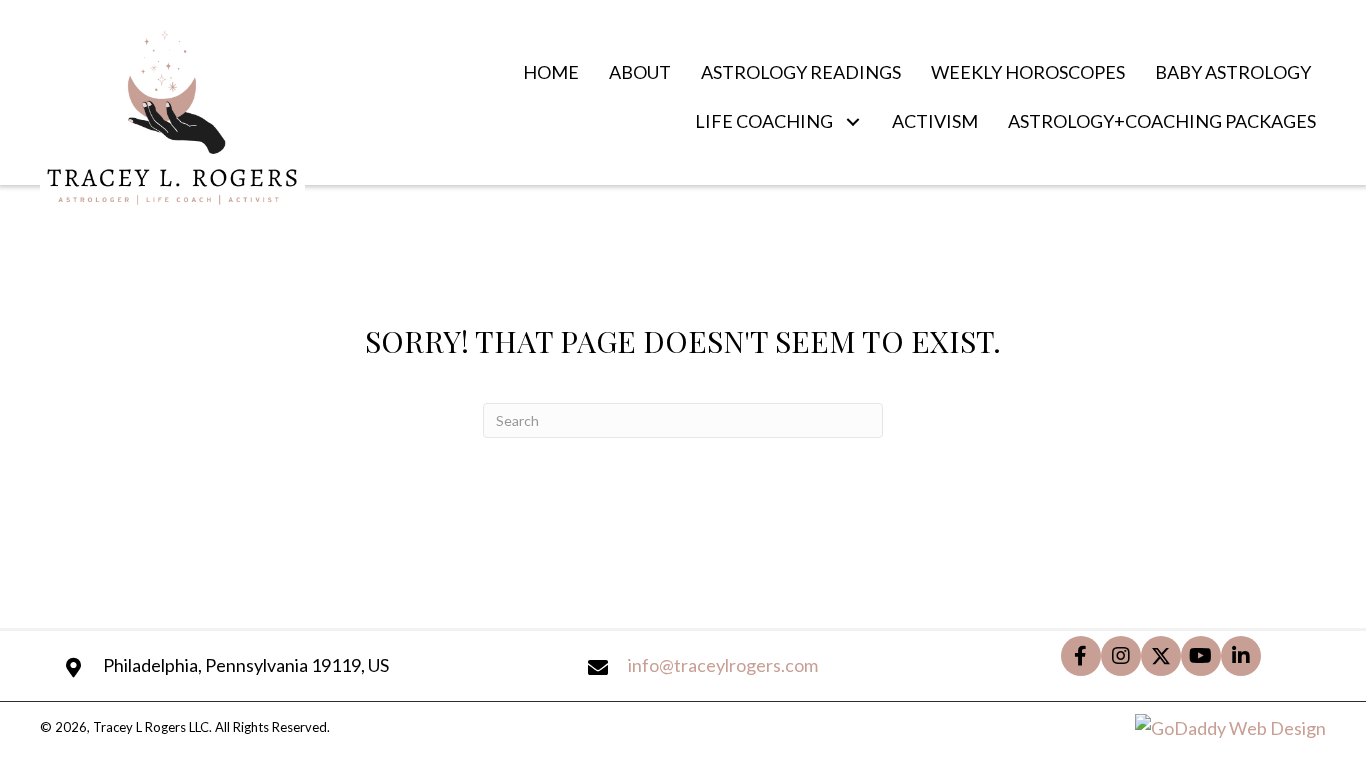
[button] (852, 122)
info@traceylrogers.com (723, 665)
